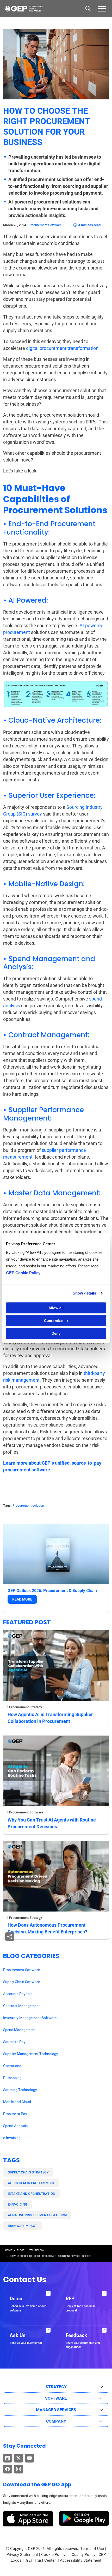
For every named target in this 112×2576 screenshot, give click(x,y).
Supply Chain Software (21, 1982)
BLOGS (21, 2250)
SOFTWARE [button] (56, 2398)
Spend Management (19, 2030)
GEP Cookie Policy (23, 1273)
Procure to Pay (15, 2114)
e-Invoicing (12, 2138)
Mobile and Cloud (17, 2102)
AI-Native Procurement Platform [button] (37, 2215)
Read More (22, 1599)
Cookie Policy (53, 2555)
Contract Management (21, 2006)
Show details (84, 1293)
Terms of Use (92, 2549)
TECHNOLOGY (37, 2250)
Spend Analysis (15, 2126)
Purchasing (12, 2078)
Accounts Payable (18, 1994)
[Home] (24, 9)
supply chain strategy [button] (28, 2172)
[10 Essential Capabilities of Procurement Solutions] (56, 694)
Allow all (56, 1308)
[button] (102, 8)
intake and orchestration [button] (32, 2194)
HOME (8, 2250)
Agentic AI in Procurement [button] (31, 2183)
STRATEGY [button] (56, 2387)
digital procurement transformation (62, 348)
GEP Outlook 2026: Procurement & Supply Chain (52, 1590)
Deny (56, 1333)
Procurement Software (45, 225)
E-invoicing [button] (18, 2204)
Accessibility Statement (81, 2560)
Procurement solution (28, 1505)
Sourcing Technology (20, 2090)
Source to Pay (14, 2042)
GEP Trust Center (41, 2560)
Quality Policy (83, 2555)
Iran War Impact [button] (22, 2226)
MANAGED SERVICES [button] (56, 2410)
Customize (53, 1321)
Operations (12, 2066)
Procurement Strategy (26, 1707)
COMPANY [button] (56, 2421)
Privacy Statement (22, 2555)
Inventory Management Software (30, 2018)
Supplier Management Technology (31, 2054)
